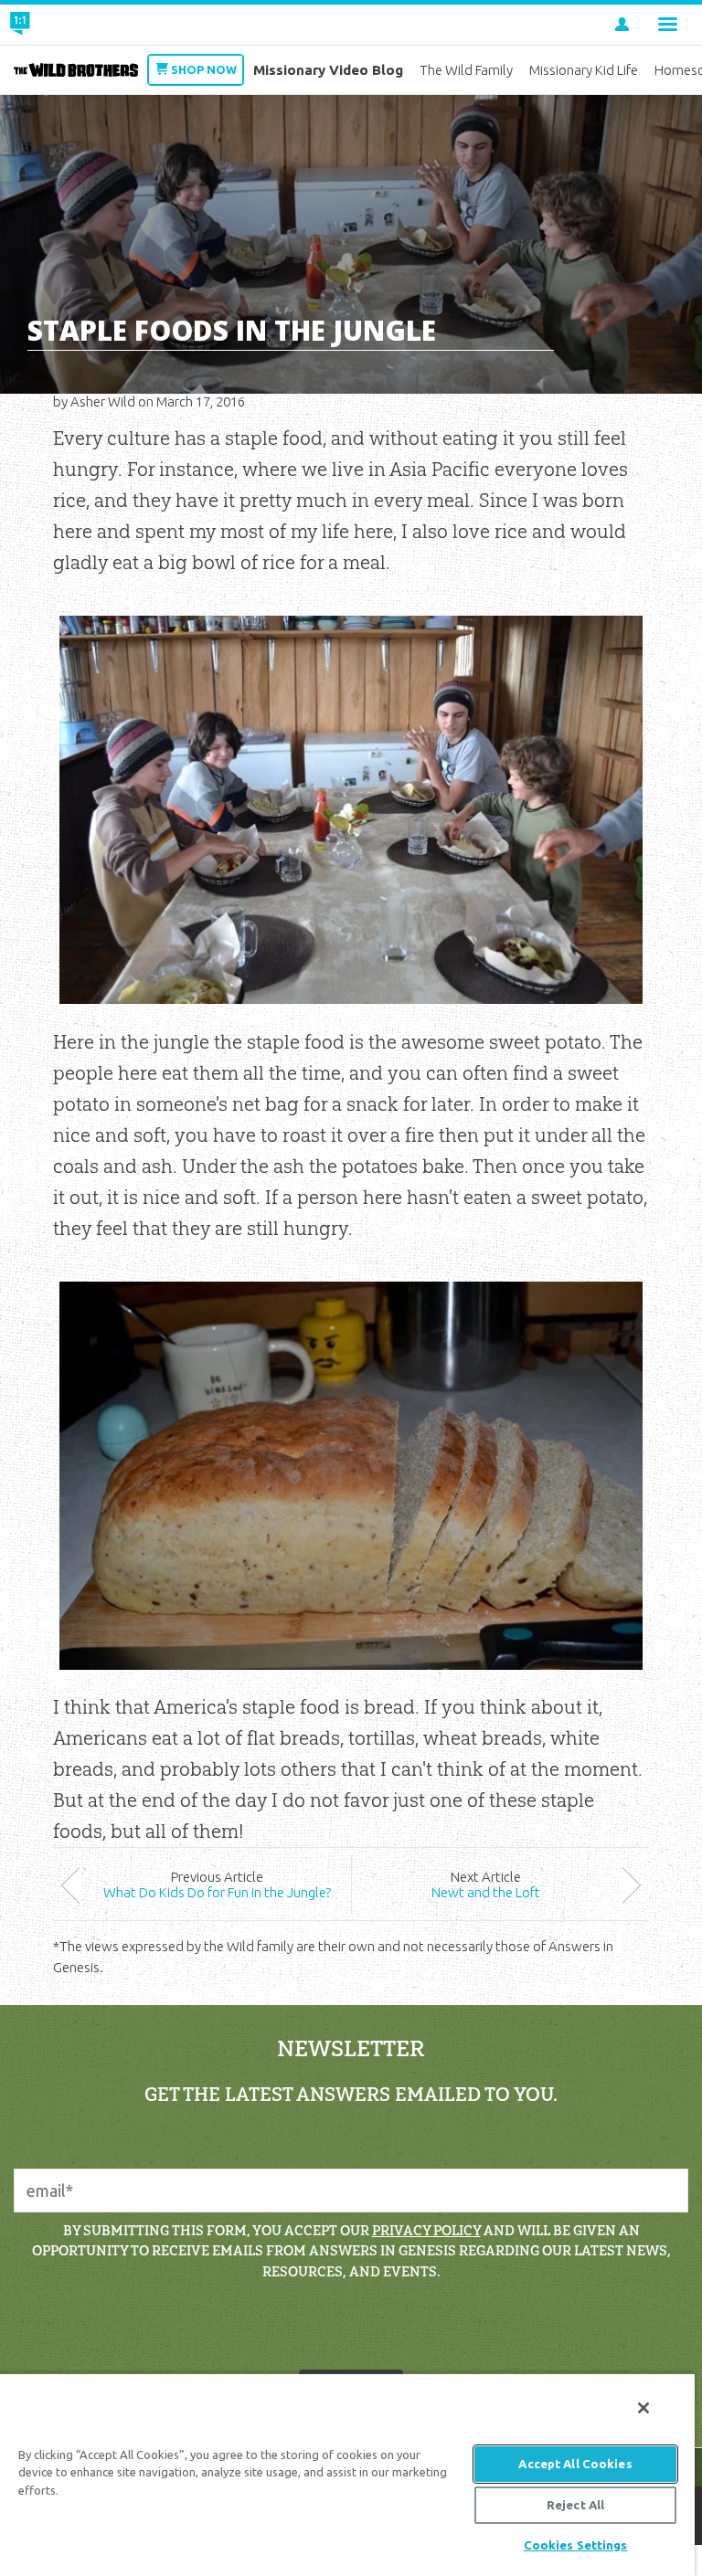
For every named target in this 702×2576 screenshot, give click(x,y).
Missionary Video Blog (328, 70)
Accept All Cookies (575, 2464)
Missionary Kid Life (584, 70)
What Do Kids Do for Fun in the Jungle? (217, 1892)
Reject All (575, 2505)
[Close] (643, 2408)
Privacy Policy (426, 2230)
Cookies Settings (576, 2545)
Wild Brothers (76, 70)
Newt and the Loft (486, 1892)
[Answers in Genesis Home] (61, 25)
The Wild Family (466, 70)
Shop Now (204, 69)
